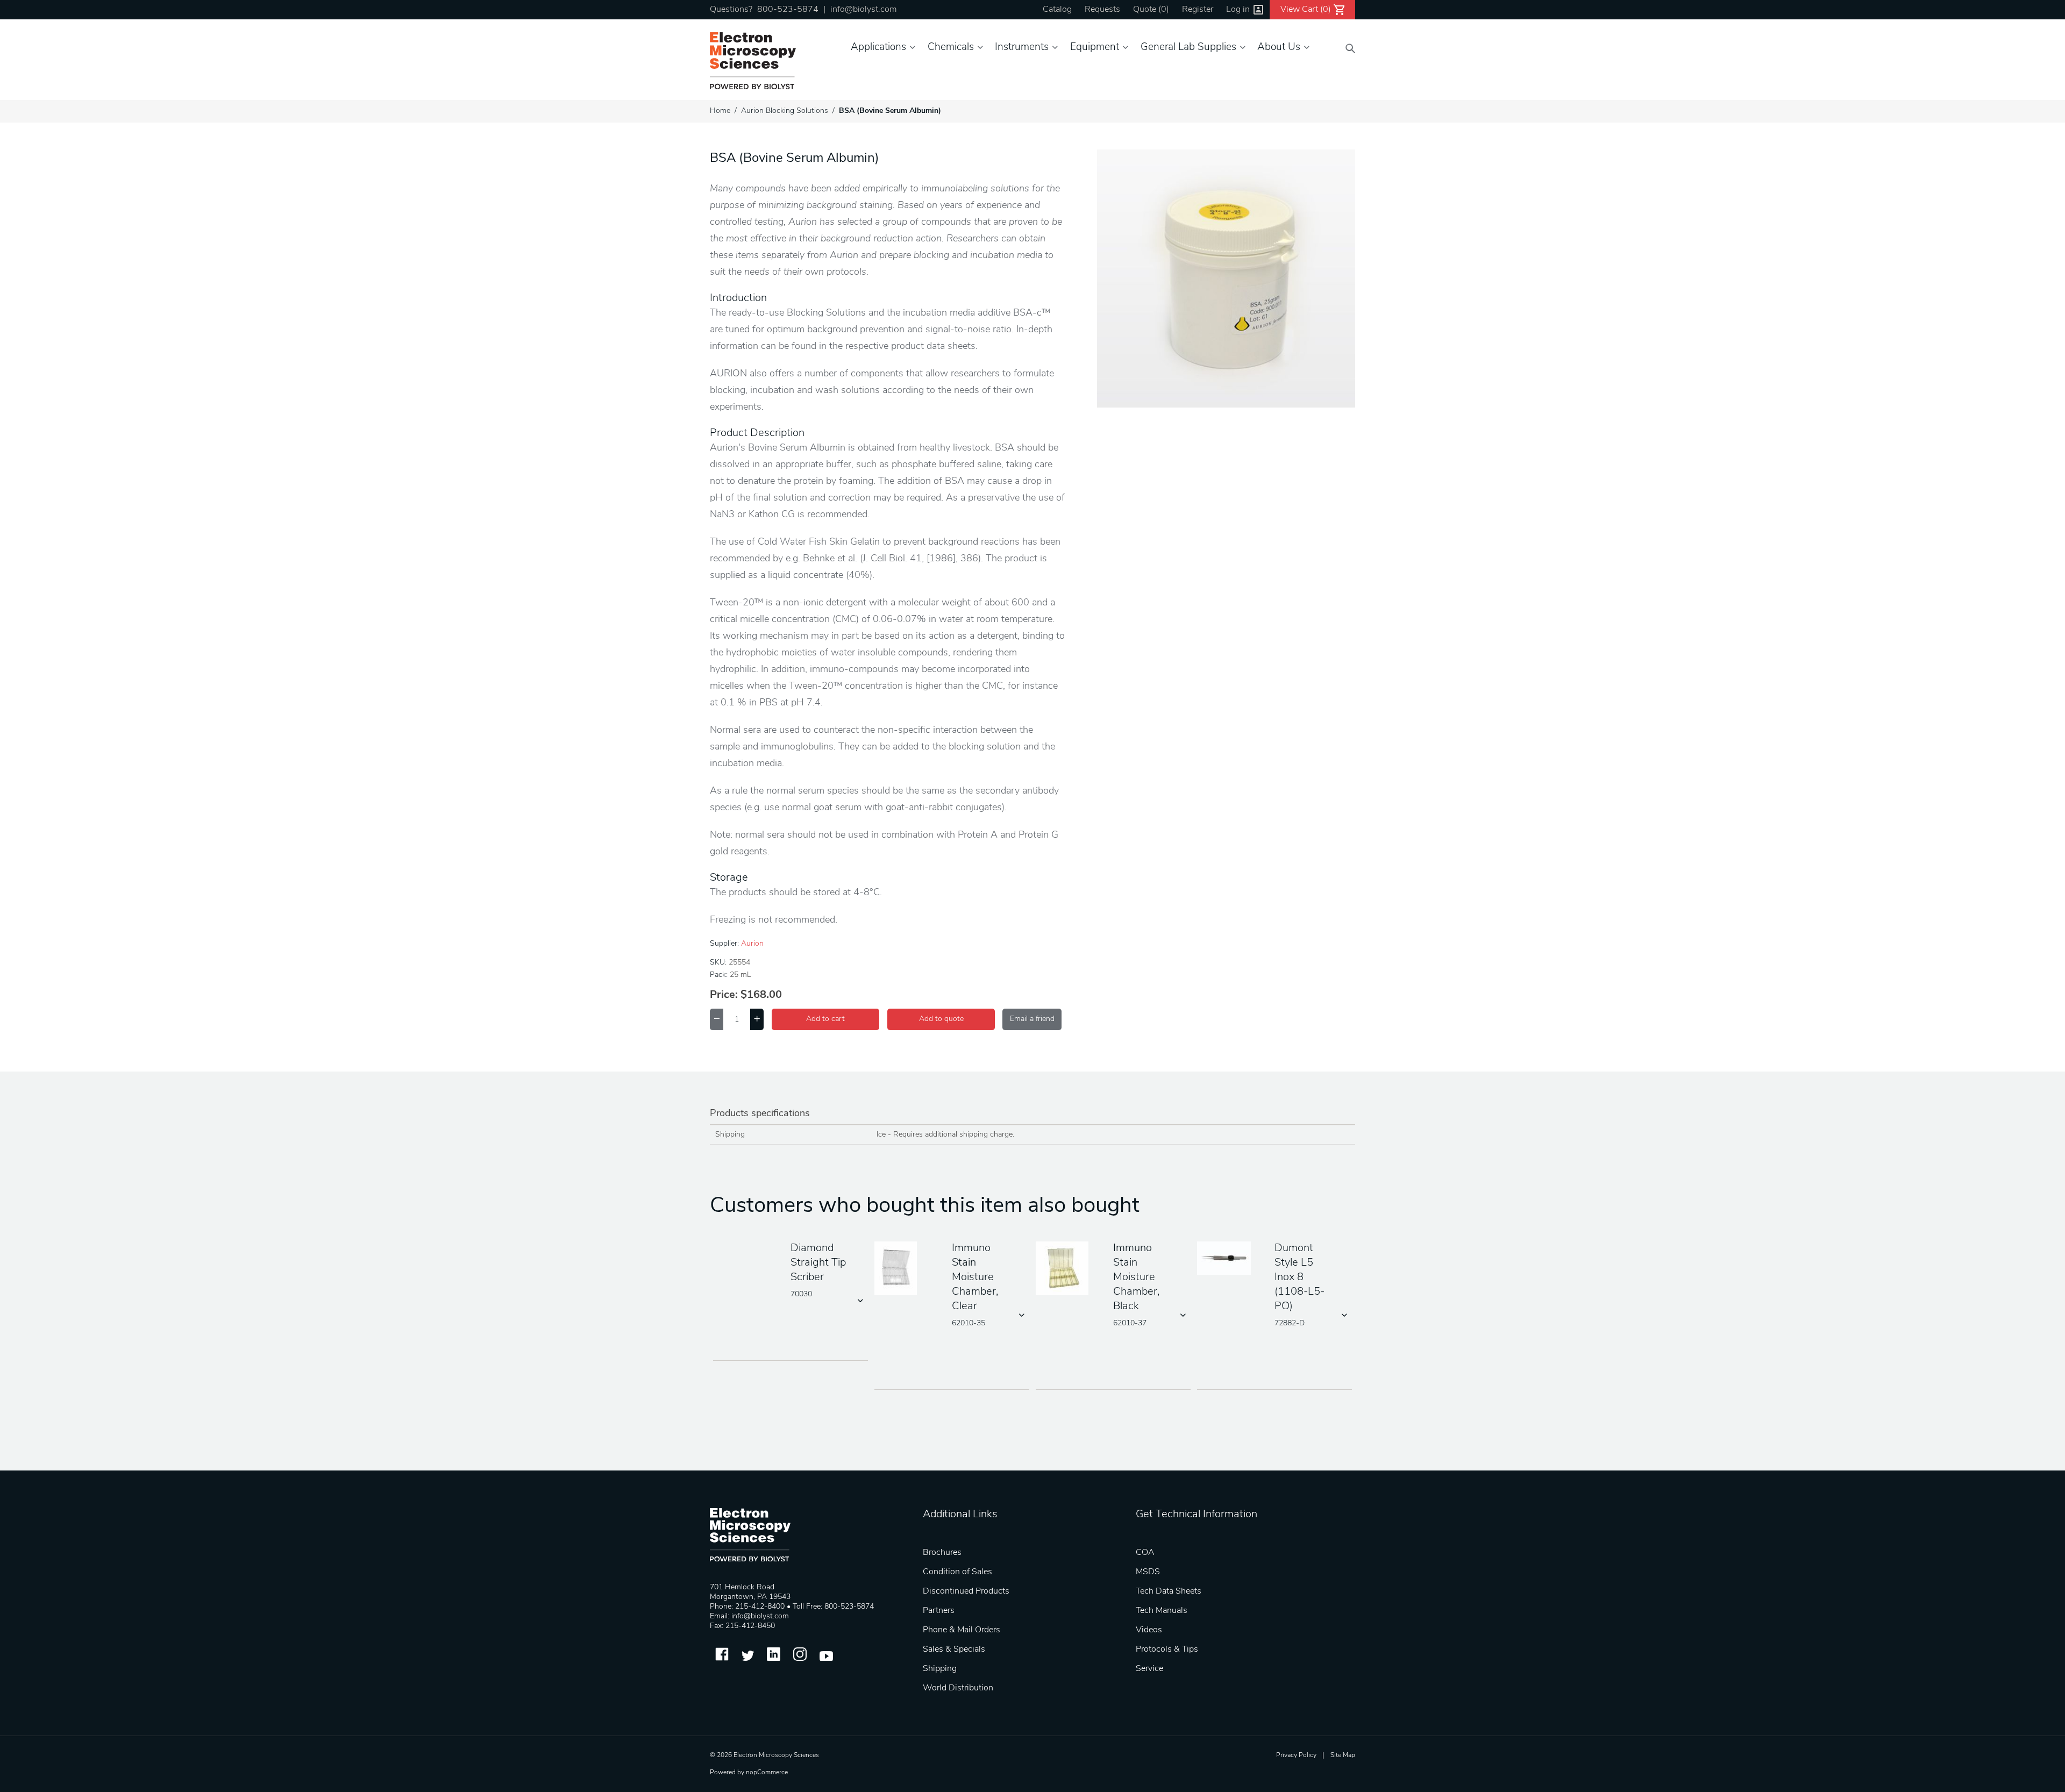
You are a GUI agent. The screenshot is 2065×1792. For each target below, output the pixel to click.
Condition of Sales (957, 1572)
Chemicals (951, 48)
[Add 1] (757, 1019)
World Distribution (958, 1688)
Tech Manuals (1162, 1611)
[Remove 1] (717, 1019)
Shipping (940, 1669)
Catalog (1057, 10)
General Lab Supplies (1188, 48)
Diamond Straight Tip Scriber (818, 1263)
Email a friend (1032, 1019)
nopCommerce (767, 1773)
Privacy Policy (1296, 1755)
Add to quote (941, 1019)
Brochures (942, 1553)
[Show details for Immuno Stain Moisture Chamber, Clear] (905, 1269)
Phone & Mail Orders (962, 1630)
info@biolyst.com (863, 10)
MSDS (1148, 1572)
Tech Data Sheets (1169, 1591)
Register (1198, 10)
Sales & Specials (954, 1650)
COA (1145, 1553)
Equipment (1095, 48)
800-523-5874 (788, 10)
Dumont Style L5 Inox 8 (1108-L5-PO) (1299, 1277)
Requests (1102, 10)
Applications (878, 48)
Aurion (752, 944)
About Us (1279, 48)
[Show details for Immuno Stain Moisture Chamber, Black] (1066, 1269)
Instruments (1022, 48)
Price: (724, 995)
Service (1149, 1669)
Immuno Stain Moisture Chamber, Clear (975, 1277)
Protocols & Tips (1167, 1650)
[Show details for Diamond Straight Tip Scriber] (744, 1269)
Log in (1238, 10)
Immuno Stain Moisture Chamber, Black (1136, 1277)
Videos (1149, 1630)
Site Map (1343, 1755)
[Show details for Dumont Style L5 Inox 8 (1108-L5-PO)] (1228, 1259)
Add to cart (825, 1019)
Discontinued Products (966, 1591)
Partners (939, 1611)
